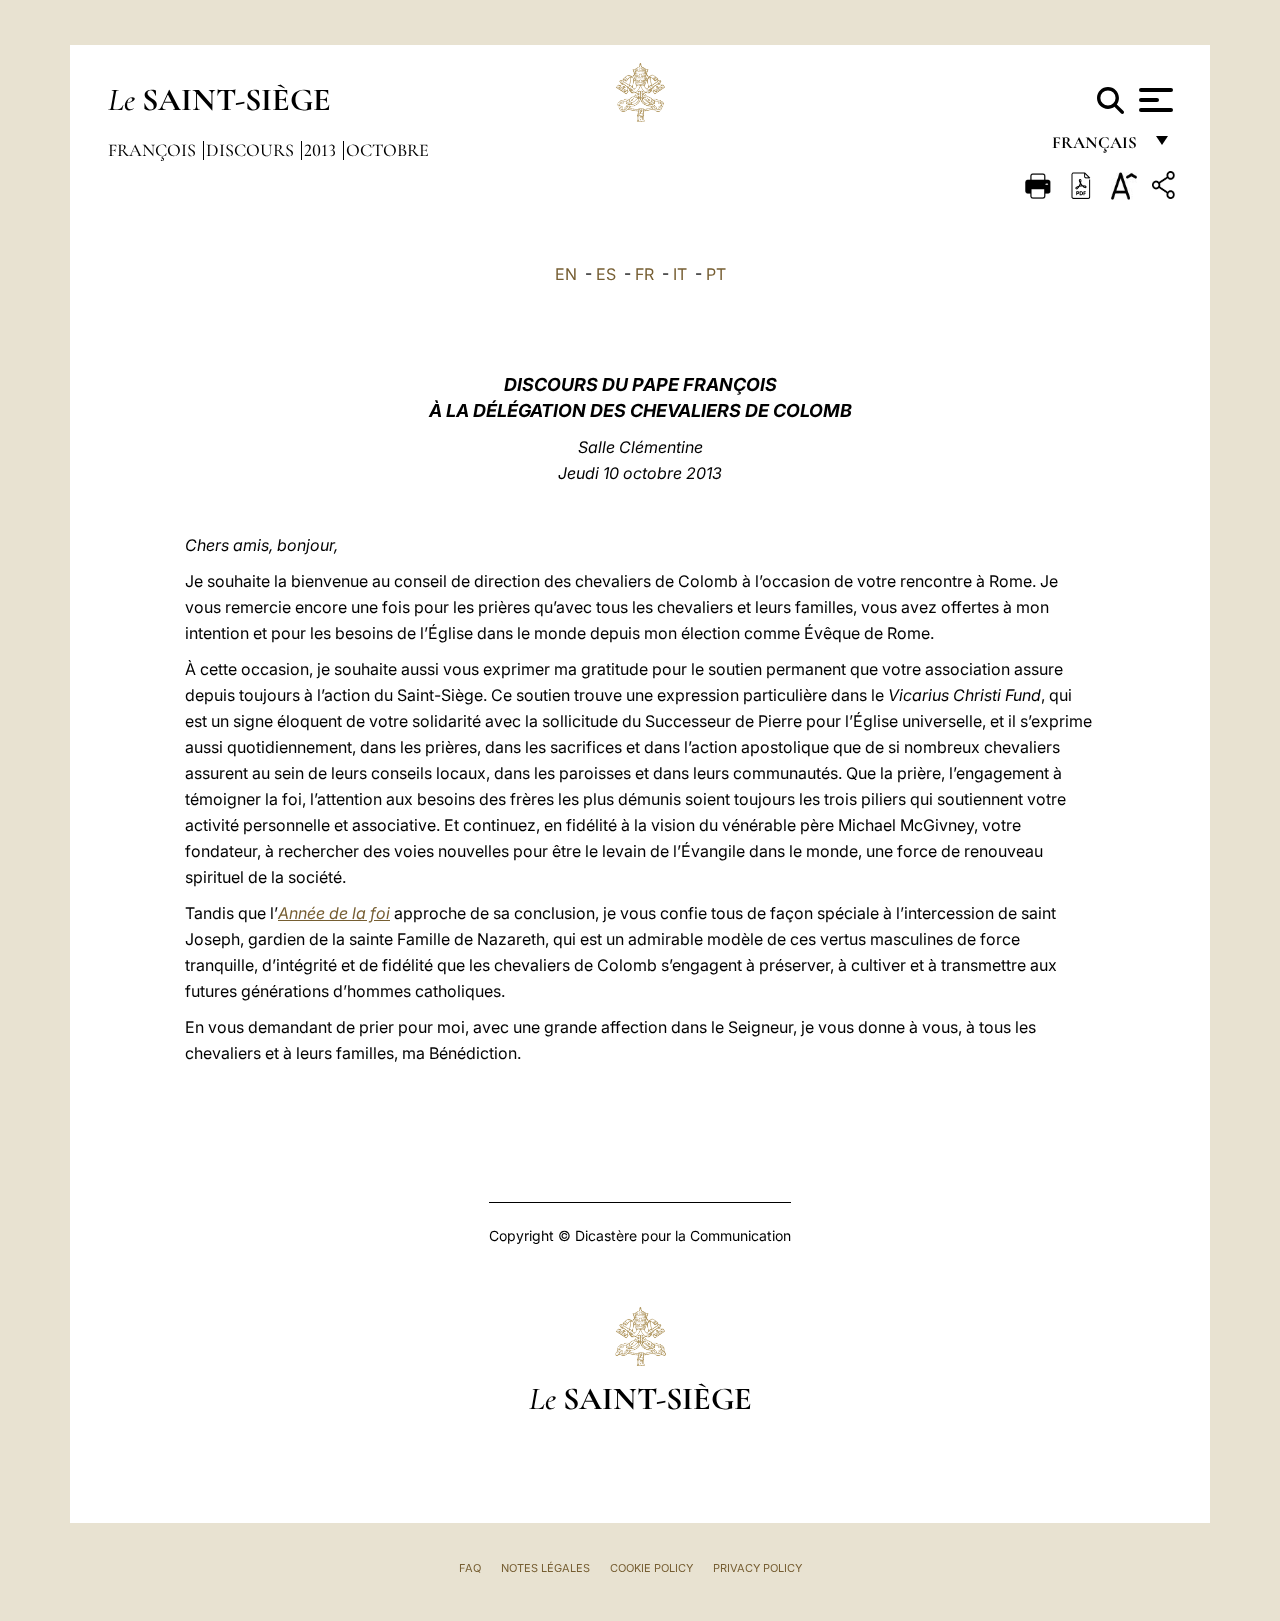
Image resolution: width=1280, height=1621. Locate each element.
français (1096, 147)
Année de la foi (334, 913)
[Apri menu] (1153, 100)
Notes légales (545, 1568)
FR (644, 274)
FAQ (470, 1568)
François (154, 150)
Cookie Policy (651, 1568)
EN (566, 274)
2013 (322, 150)
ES (606, 274)
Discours (252, 150)
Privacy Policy (757, 1568)
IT (680, 274)
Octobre (387, 150)
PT (716, 274)
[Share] (1166, 188)
